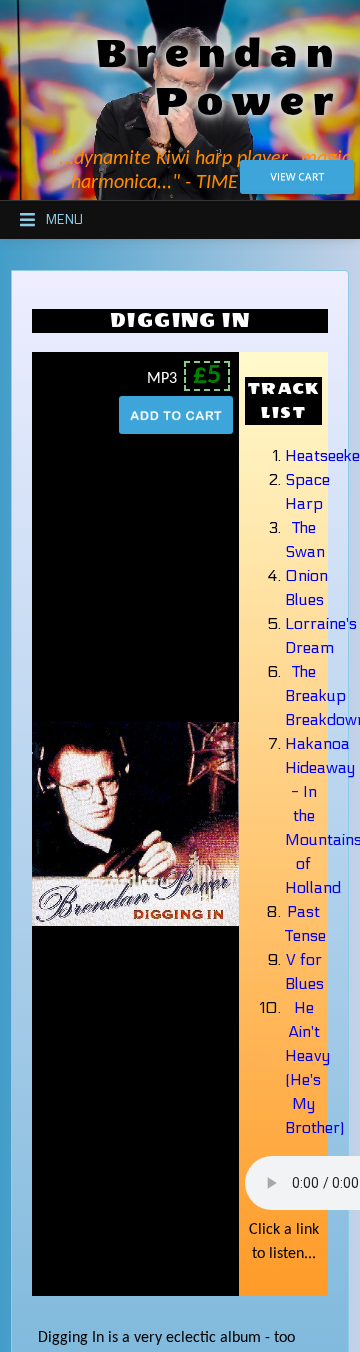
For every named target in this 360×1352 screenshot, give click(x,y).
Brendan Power (219, 78)
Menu (64, 220)
